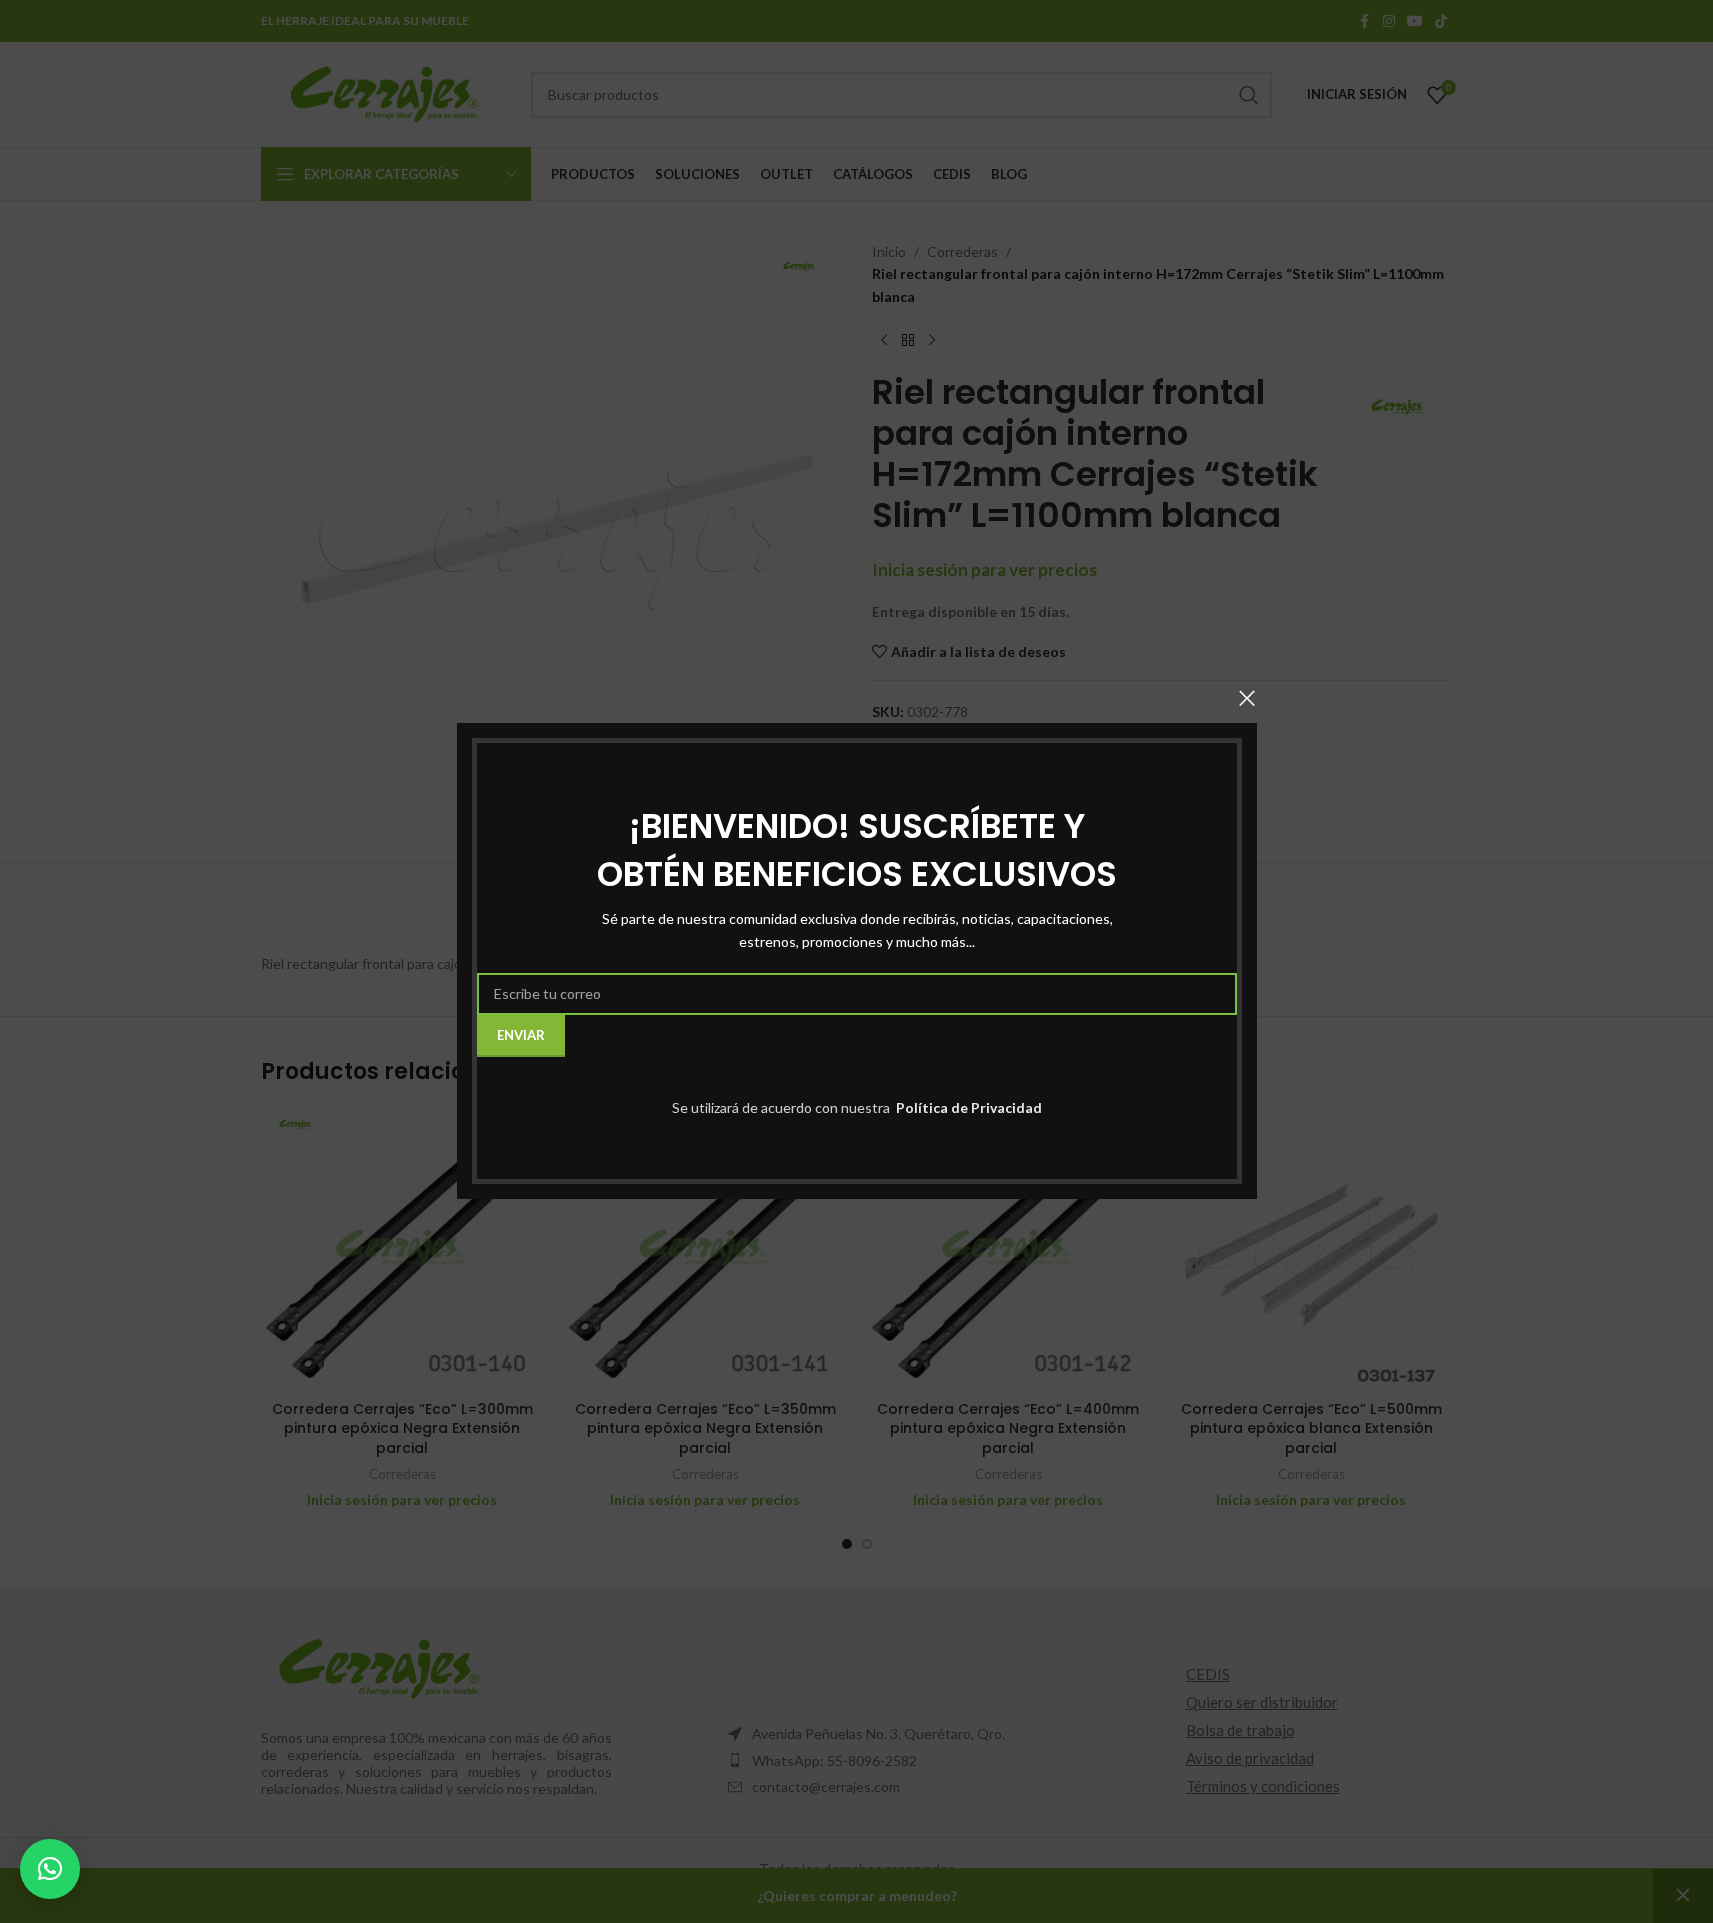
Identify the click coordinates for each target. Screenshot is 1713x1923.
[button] (50, 1869)
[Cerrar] (1247, 698)
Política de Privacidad (967, 1107)
